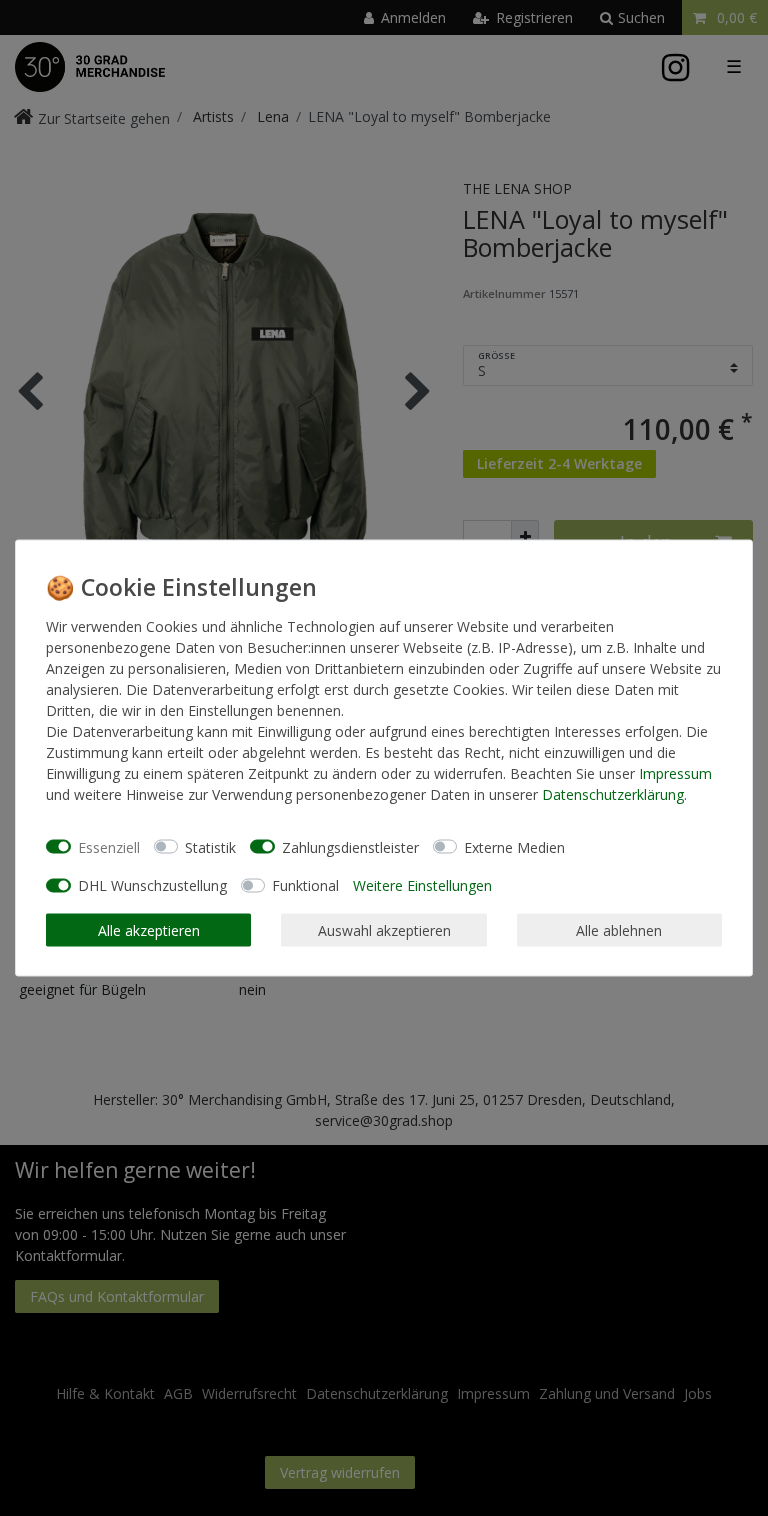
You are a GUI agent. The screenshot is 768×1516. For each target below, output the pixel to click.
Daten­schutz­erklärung (613, 794)
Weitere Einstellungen (422, 885)
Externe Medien (514, 846)
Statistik (210, 846)
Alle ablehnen (619, 929)
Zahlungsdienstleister (350, 846)
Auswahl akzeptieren (384, 929)
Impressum (675, 773)
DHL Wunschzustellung (152, 885)
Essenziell (109, 846)
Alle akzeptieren (149, 929)
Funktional (305, 885)
